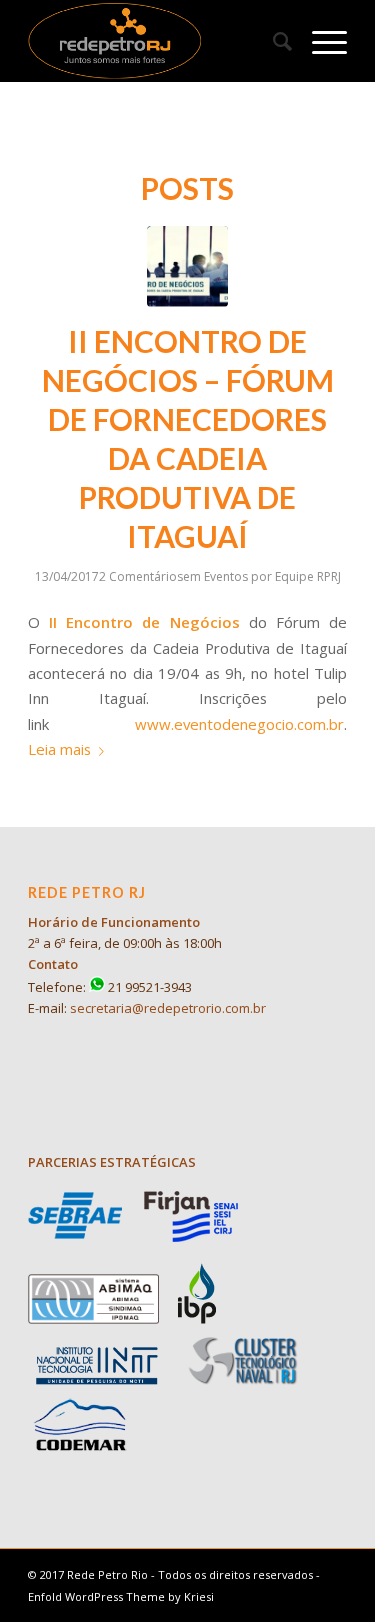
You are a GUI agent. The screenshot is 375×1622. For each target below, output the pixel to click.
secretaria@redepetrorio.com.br (168, 1008)
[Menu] (319, 41)
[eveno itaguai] (187, 266)
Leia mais (59, 749)
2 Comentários (141, 576)
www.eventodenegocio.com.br (239, 724)
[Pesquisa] (272, 41)
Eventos (226, 576)
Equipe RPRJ (308, 576)
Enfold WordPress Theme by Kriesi (121, 1596)
